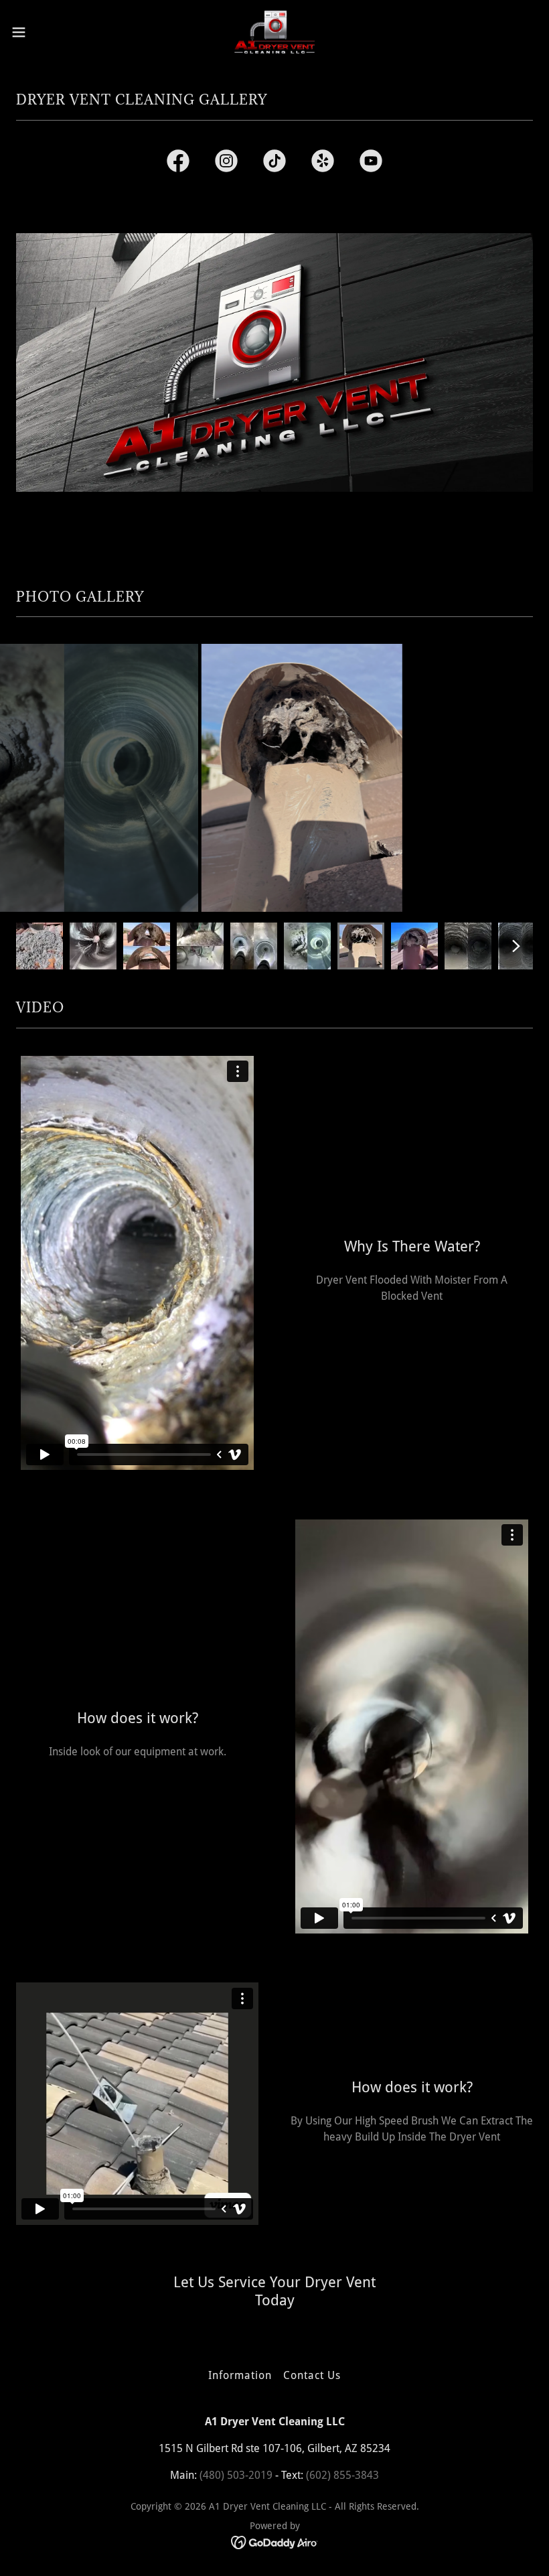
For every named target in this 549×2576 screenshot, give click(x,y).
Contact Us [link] (312, 2375)
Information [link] (240, 2375)
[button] (46, 32)
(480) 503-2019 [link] (236, 2475)
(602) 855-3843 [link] (342, 2475)
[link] (275, 32)
